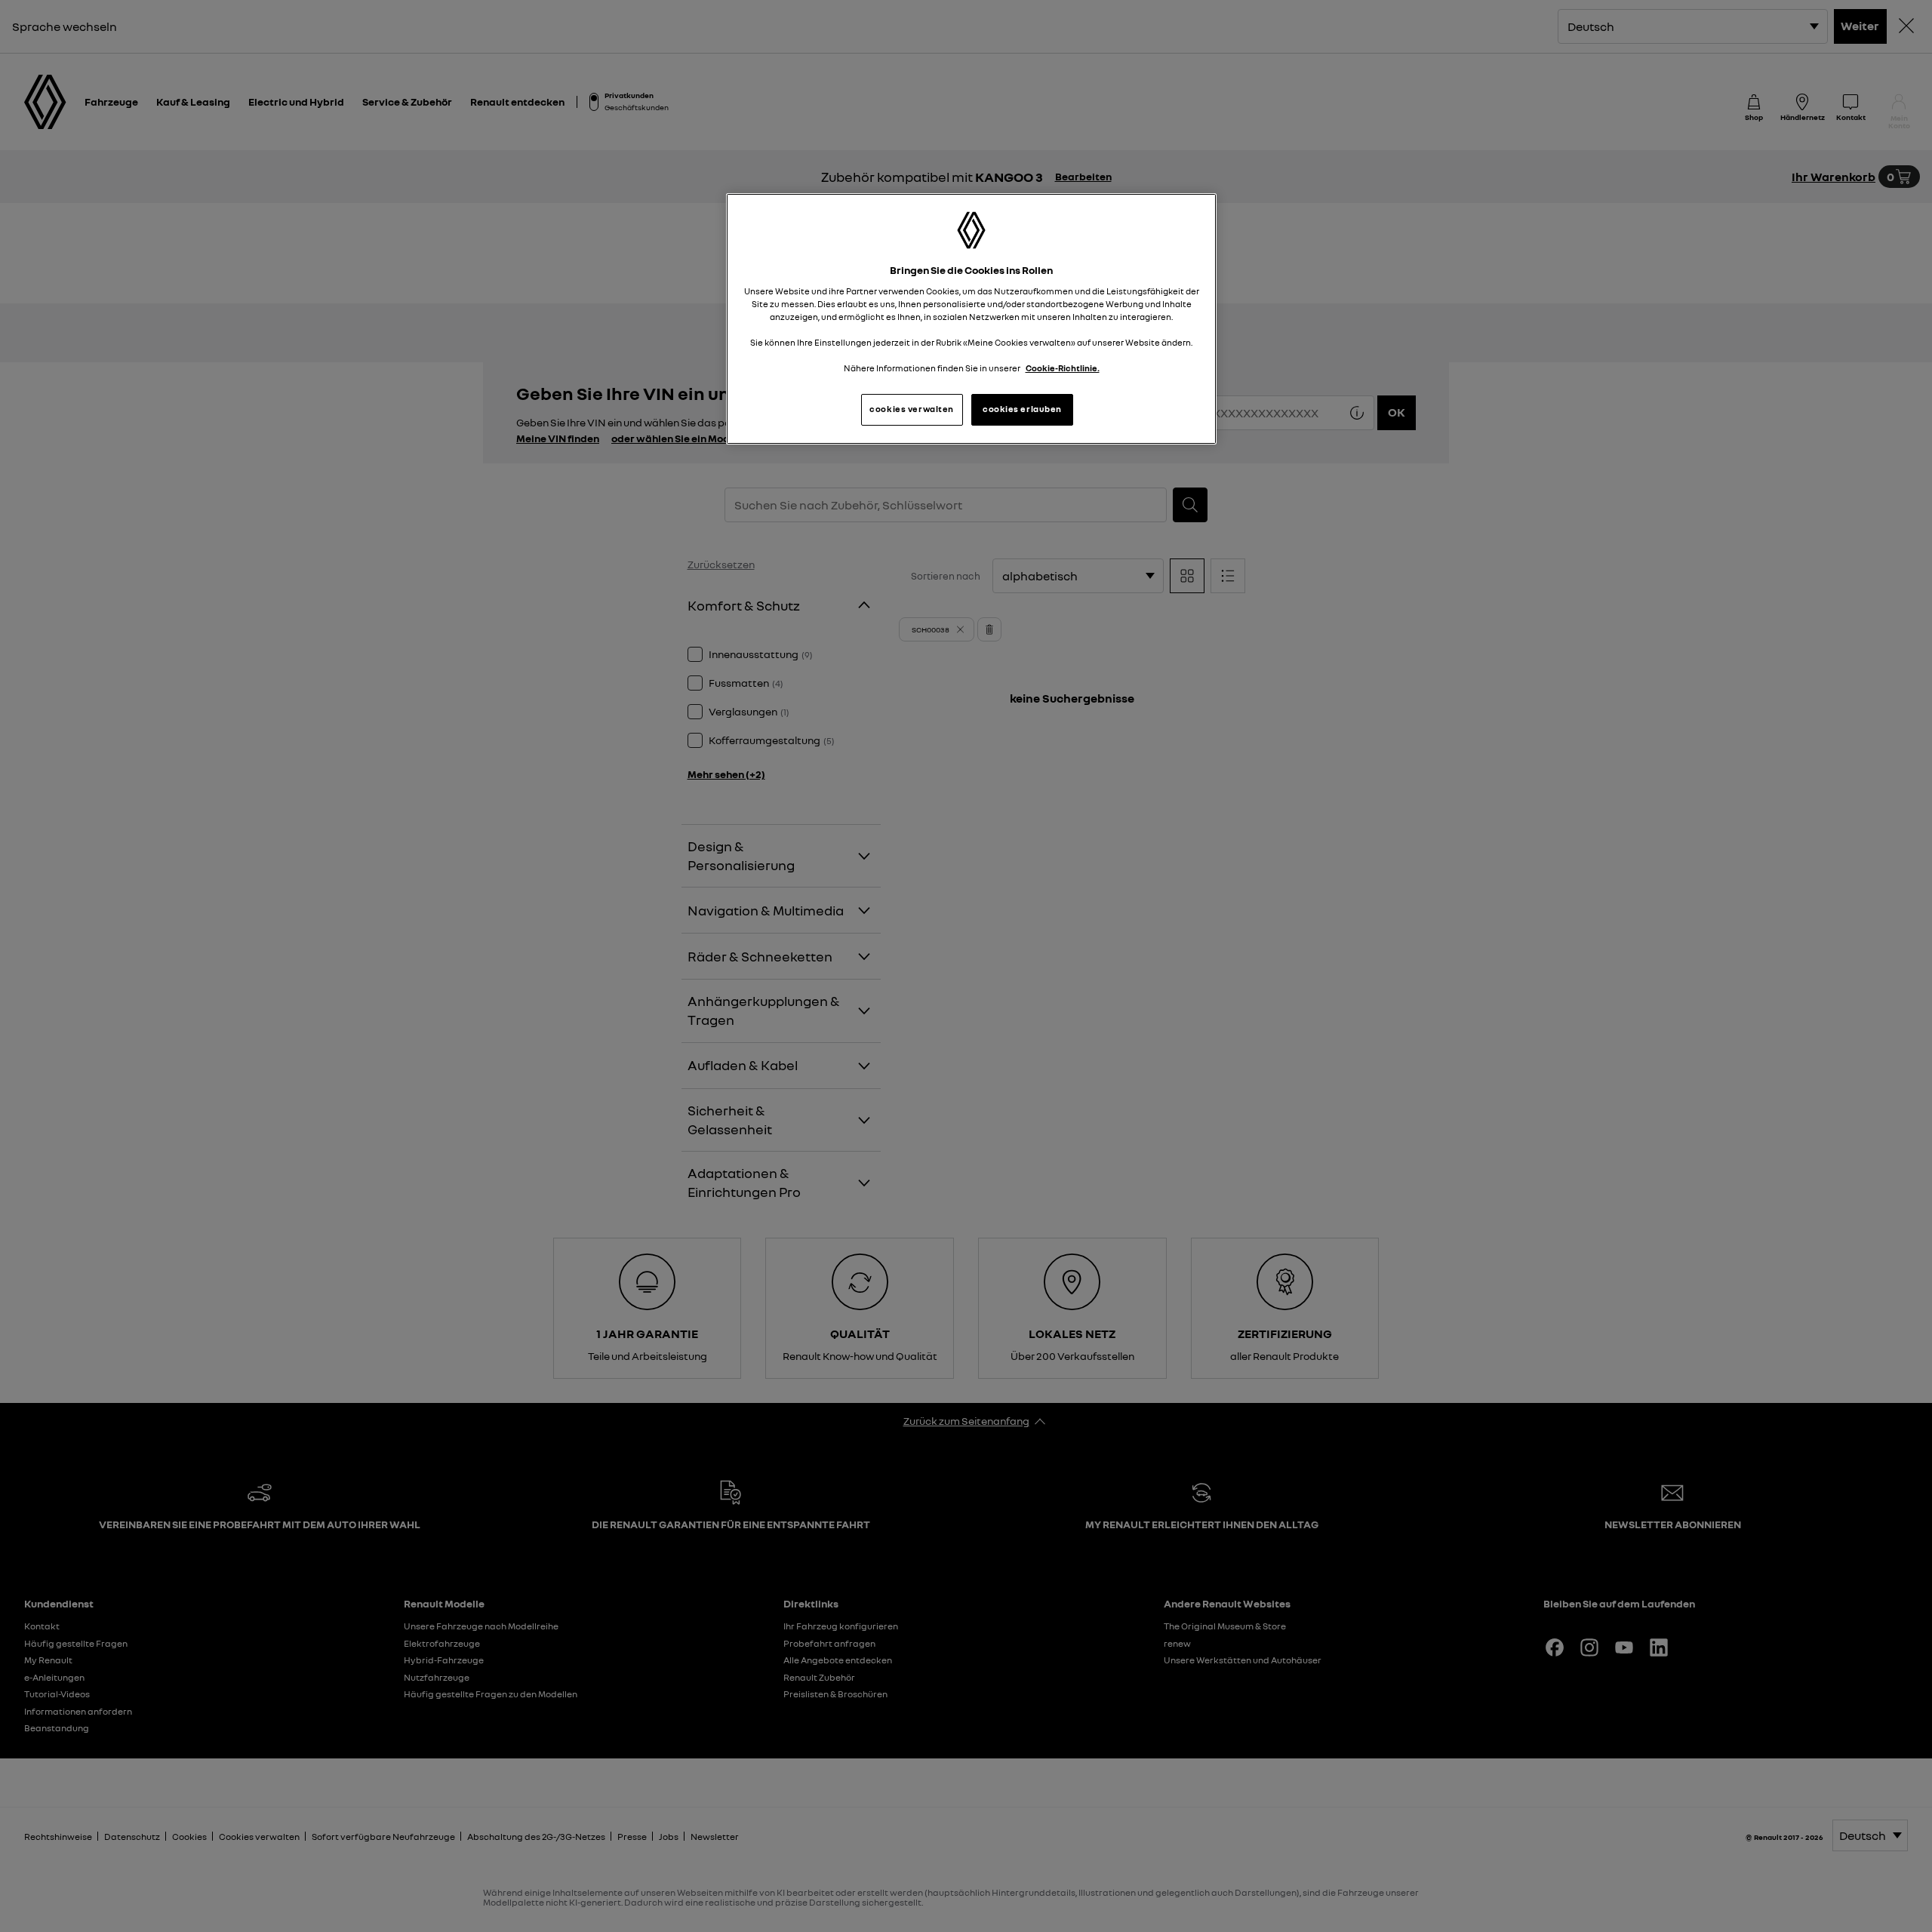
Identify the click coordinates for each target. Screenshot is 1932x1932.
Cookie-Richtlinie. (1063, 368)
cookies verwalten (912, 409)
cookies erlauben (1022, 409)
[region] (971, 319)
